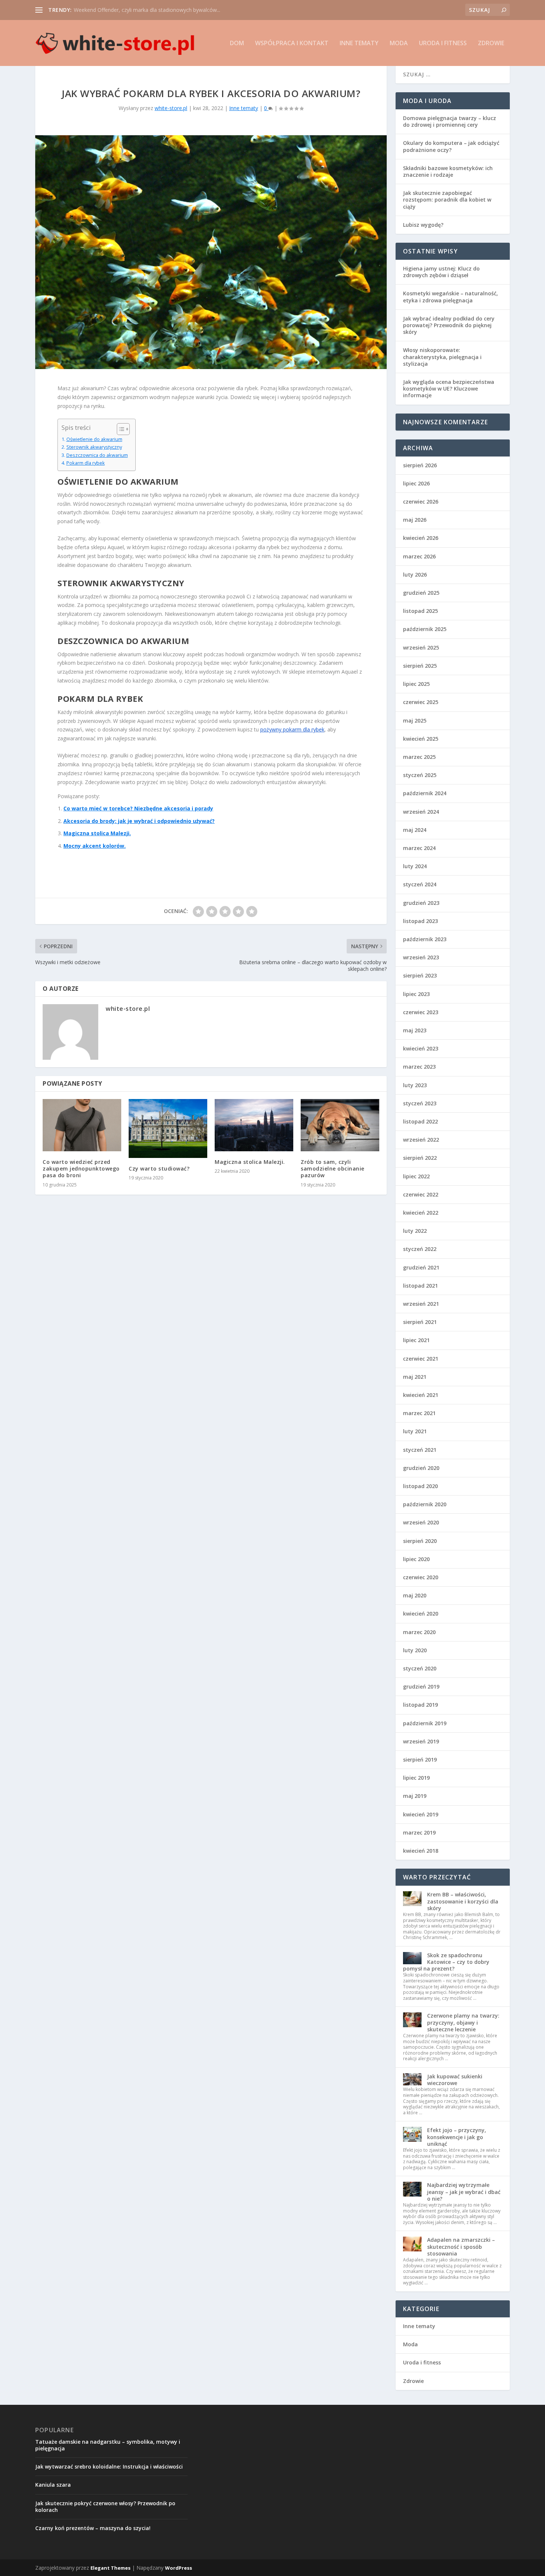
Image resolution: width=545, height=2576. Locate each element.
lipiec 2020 (416, 1559)
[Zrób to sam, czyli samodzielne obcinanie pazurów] (340, 1125)
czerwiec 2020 (421, 1577)
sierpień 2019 (420, 1760)
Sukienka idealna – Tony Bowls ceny (117, 10)
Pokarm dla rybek (86, 463)
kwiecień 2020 (421, 1614)
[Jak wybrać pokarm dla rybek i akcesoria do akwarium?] (211, 252)
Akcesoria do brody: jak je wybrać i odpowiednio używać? (139, 821)
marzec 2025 (419, 757)
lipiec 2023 (416, 994)
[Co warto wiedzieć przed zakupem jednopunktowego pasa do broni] (82, 1125)
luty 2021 (415, 1431)
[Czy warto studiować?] (168, 1128)
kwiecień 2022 (421, 1213)
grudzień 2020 (421, 1468)
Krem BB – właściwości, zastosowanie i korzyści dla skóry (463, 1901)
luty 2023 (415, 1085)
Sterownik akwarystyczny (94, 447)
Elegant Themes (110, 2568)
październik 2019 (425, 1723)
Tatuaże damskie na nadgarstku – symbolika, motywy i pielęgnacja (108, 2445)
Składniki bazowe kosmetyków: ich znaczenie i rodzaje (448, 171)
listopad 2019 (420, 1705)
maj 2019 (415, 1796)
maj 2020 (415, 1595)
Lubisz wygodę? (423, 225)
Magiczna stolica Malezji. (97, 833)
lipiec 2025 (416, 684)
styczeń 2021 (420, 1450)
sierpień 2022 (420, 1158)
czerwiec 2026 (421, 502)
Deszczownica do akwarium (97, 455)
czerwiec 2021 (421, 1359)
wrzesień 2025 (421, 648)
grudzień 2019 (421, 1687)
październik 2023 (425, 939)
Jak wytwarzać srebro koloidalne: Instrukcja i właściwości (109, 2467)
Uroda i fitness (443, 44)
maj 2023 (415, 1030)
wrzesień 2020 (421, 1522)
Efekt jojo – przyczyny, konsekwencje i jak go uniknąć (457, 2137)
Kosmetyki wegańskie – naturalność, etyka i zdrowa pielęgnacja (450, 297)
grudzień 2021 (421, 1267)
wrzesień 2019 (421, 1741)
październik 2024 (425, 793)
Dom (237, 44)
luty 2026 (415, 575)
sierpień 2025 (420, 666)
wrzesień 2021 (421, 1304)
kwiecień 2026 (421, 538)
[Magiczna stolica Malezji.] (254, 1125)
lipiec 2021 (416, 1340)
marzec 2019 (419, 1833)
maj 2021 (415, 1377)
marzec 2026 (419, 556)
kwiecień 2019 (421, 1814)
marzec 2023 (419, 1067)
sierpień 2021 (420, 1322)
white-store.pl (171, 108)
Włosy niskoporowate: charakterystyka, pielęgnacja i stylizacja (442, 357)
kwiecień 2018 (421, 1851)
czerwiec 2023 (421, 1012)
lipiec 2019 (416, 1778)
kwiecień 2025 (421, 739)
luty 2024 (415, 866)
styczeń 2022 (420, 1249)
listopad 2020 (420, 1486)
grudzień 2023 (421, 903)
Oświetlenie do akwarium (94, 439)
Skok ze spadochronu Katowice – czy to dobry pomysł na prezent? (446, 1962)
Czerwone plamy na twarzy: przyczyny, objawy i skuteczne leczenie (463, 2022)
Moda (399, 44)
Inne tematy (359, 44)
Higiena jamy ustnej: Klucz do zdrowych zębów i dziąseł (441, 272)
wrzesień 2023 (421, 957)
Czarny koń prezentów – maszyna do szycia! (93, 2528)
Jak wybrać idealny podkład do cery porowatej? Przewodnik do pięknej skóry (449, 325)
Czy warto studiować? (159, 1169)
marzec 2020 (419, 1632)
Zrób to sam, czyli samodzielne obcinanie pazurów (333, 1169)
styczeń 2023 (420, 1103)
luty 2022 (415, 1231)
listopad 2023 (420, 921)
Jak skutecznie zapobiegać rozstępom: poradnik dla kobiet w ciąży (447, 200)
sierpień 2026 (420, 465)
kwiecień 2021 (421, 1395)
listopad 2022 (420, 1121)
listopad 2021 (420, 1286)
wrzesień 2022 (421, 1140)
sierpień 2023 (420, 975)
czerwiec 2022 (421, 1194)
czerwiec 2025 (421, 702)
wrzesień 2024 (421, 812)
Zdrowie (491, 44)
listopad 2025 (420, 611)
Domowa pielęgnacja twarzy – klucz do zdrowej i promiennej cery (450, 121)
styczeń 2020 (420, 1668)
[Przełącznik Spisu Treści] (120, 429)
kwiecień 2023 (421, 1048)
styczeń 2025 (420, 775)
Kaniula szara (53, 2485)
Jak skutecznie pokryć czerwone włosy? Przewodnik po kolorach (105, 2507)
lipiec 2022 (416, 1176)
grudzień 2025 (421, 593)
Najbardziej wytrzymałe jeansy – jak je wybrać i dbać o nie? (464, 2192)
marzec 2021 (419, 1413)
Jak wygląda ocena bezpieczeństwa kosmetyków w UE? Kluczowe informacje (449, 389)
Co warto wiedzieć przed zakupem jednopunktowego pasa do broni (81, 1169)
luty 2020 (415, 1650)
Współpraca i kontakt (292, 44)
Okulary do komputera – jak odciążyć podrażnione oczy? (451, 146)
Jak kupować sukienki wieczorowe (455, 2080)
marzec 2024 (419, 848)
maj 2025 (415, 721)
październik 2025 (425, 629)
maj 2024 (415, 830)
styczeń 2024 (420, 884)
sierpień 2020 (420, 1541)
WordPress (179, 2568)
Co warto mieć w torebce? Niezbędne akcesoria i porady (138, 808)
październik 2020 (425, 1504)
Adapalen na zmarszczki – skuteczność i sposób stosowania (461, 2246)
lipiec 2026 (416, 483)
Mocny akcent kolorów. (95, 846)
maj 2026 (415, 520)
